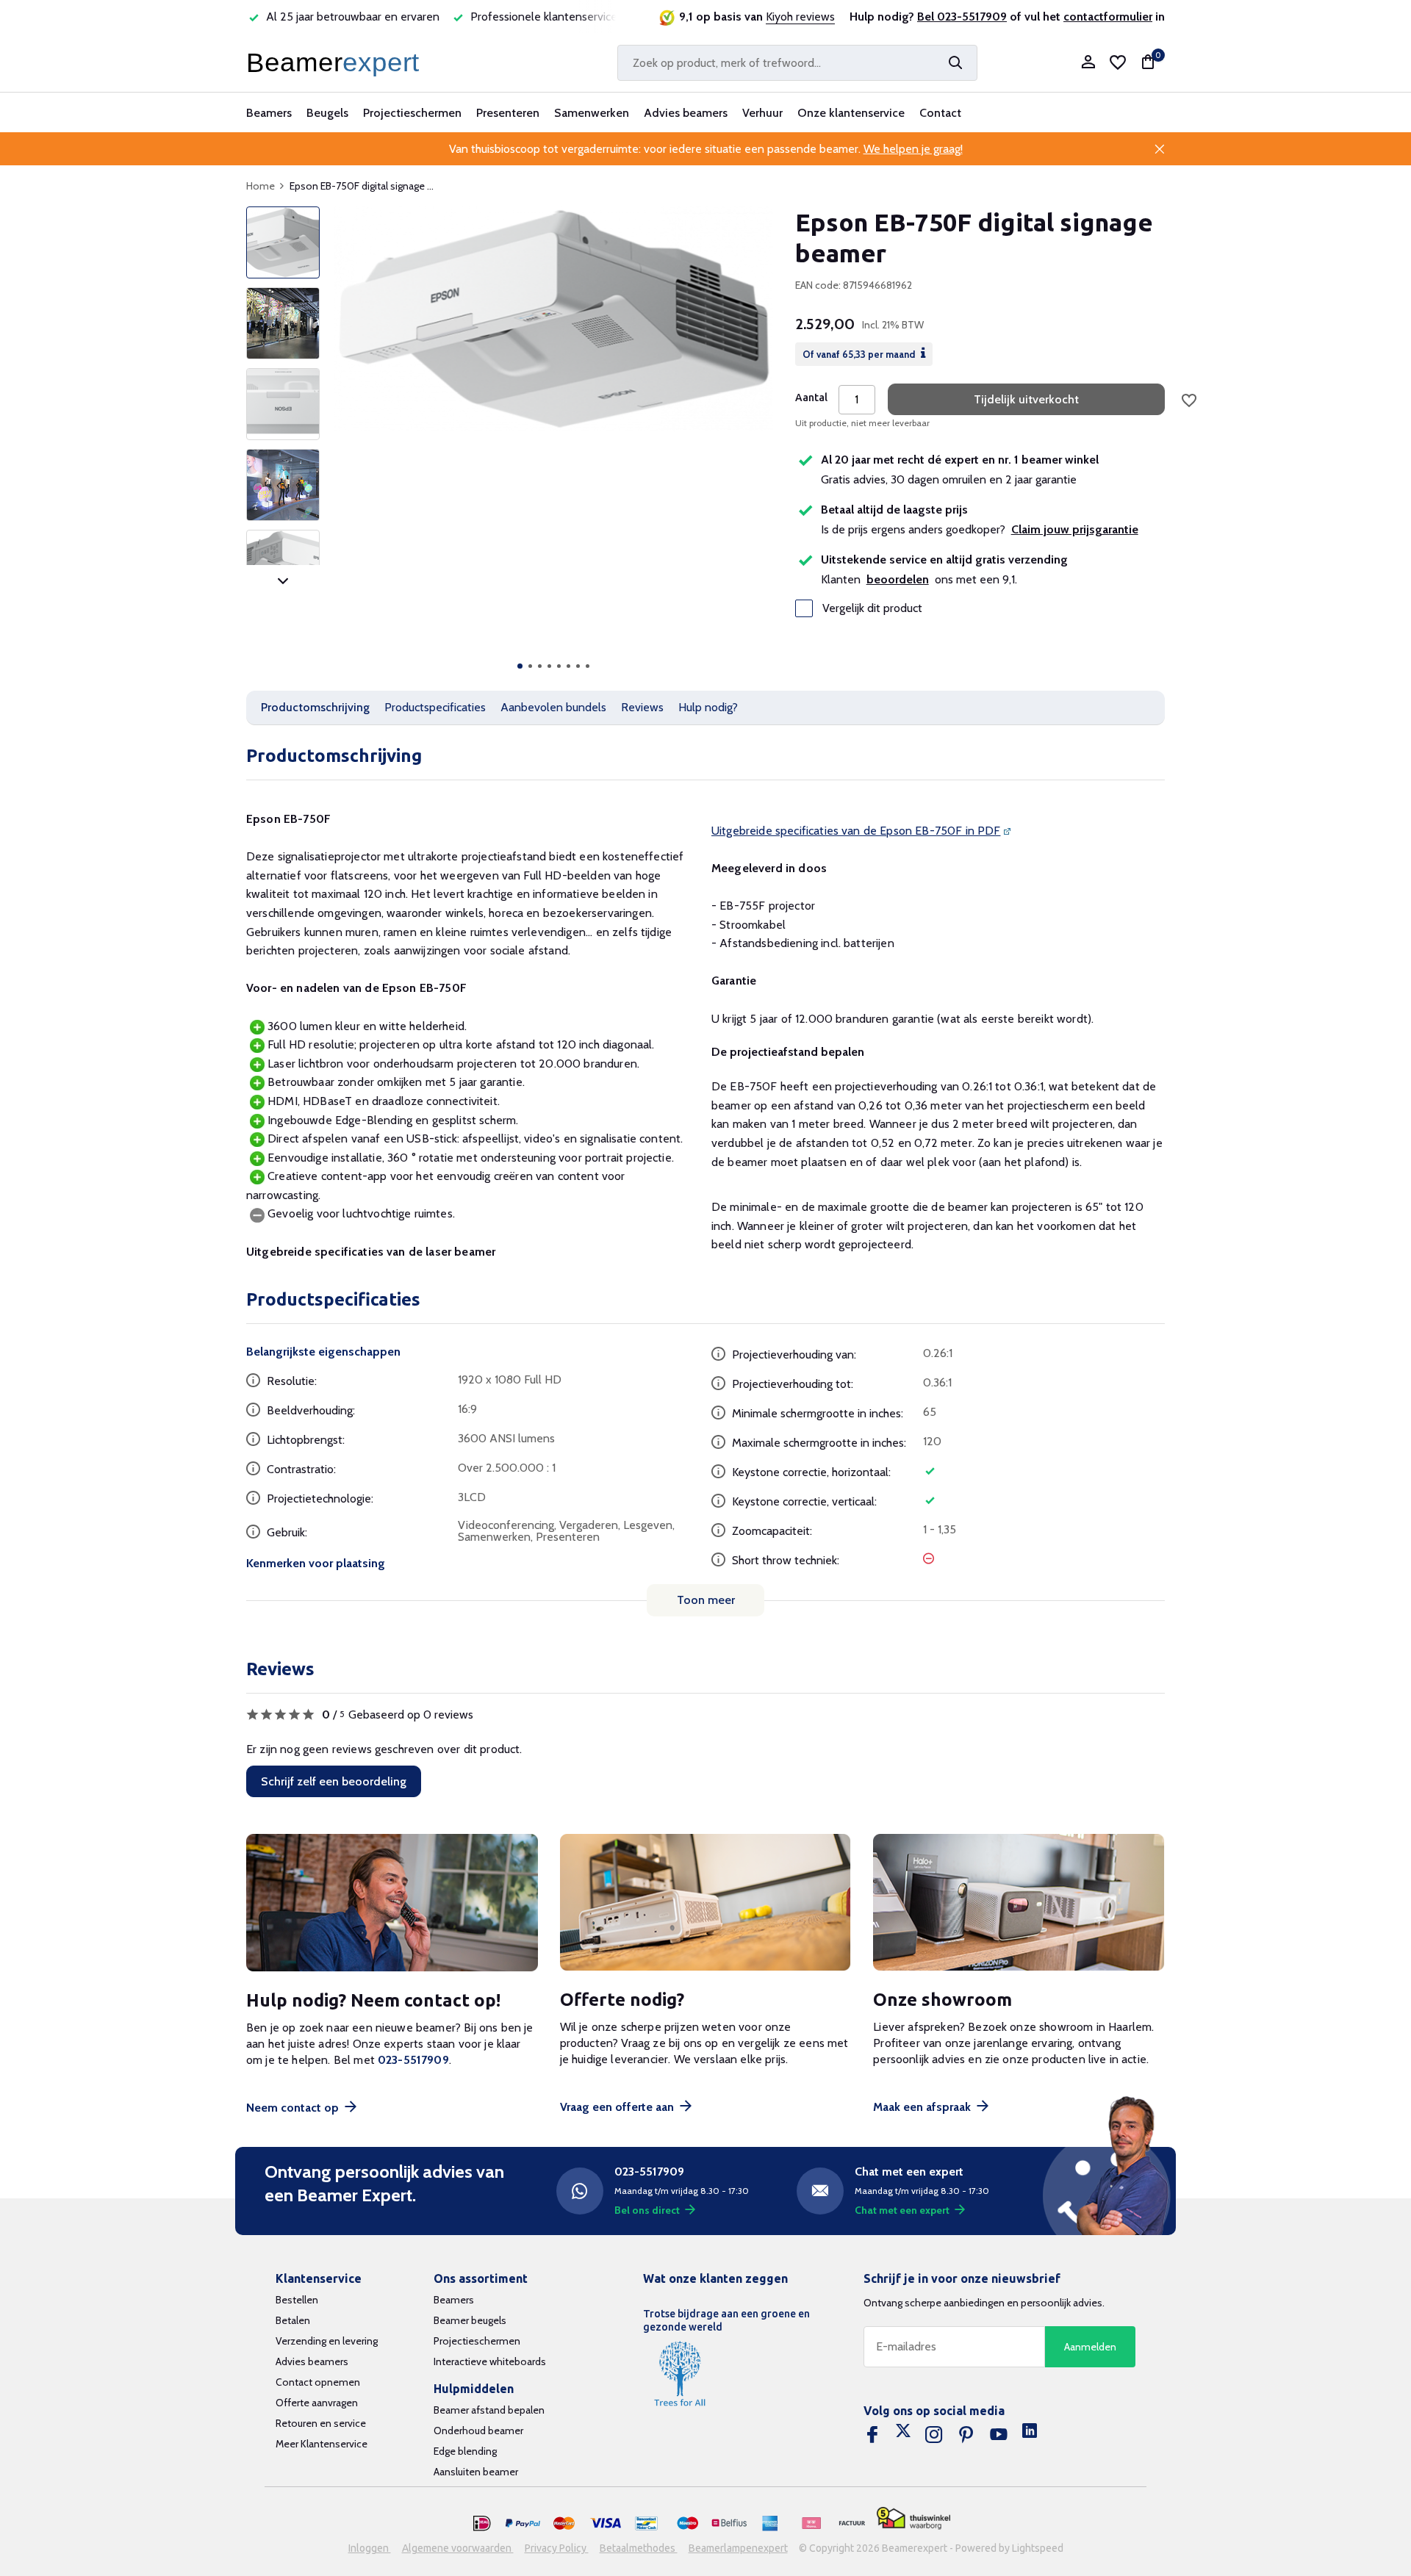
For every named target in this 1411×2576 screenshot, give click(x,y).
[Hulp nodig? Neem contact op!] (392, 1903)
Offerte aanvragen (317, 2403)
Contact (940, 113)
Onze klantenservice (851, 113)
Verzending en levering (327, 2341)
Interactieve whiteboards (490, 2361)
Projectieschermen (412, 113)
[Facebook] (872, 2435)
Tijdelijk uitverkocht (1026, 399)
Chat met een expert (902, 2210)
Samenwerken (592, 113)
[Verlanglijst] (1118, 62)
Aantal (811, 397)
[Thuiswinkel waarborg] (913, 2518)
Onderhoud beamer (478, 2431)
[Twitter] (903, 2435)
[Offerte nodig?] (706, 1903)
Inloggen (370, 2548)
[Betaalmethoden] (482, 2524)
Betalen (293, 2320)
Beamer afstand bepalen (489, 2410)
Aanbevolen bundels (553, 707)
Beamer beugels (470, 2320)
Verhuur (762, 113)
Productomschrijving (315, 707)
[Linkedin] (1030, 2435)
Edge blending (465, 2451)
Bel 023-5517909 (962, 17)
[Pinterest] (966, 2435)
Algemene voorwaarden (458, 2548)
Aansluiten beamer (476, 2472)
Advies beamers (686, 113)
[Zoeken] (955, 62)
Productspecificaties (435, 707)
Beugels (327, 113)
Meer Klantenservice (322, 2444)
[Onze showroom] (1019, 1903)
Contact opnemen (318, 2382)
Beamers (269, 113)
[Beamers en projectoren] (336, 62)
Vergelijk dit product (872, 608)
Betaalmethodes (639, 2548)
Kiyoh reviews (800, 17)
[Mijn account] (1088, 63)
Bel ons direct (647, 2210)
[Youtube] (999, 2435)
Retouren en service (321, 2423)
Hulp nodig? (708, 707)
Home (261, 186)
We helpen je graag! (913, 149)
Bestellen (297, 2300)
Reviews (642, 707)
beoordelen (898, 579)
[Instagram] (934, 2435)
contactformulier (1108, 17)
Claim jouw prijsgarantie (1075, 529)
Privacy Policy (557, 2548)
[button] (520, 666)
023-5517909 (413, 2060)
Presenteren (508, 113)
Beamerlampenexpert (738, 2548)
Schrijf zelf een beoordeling (334, 1781)
